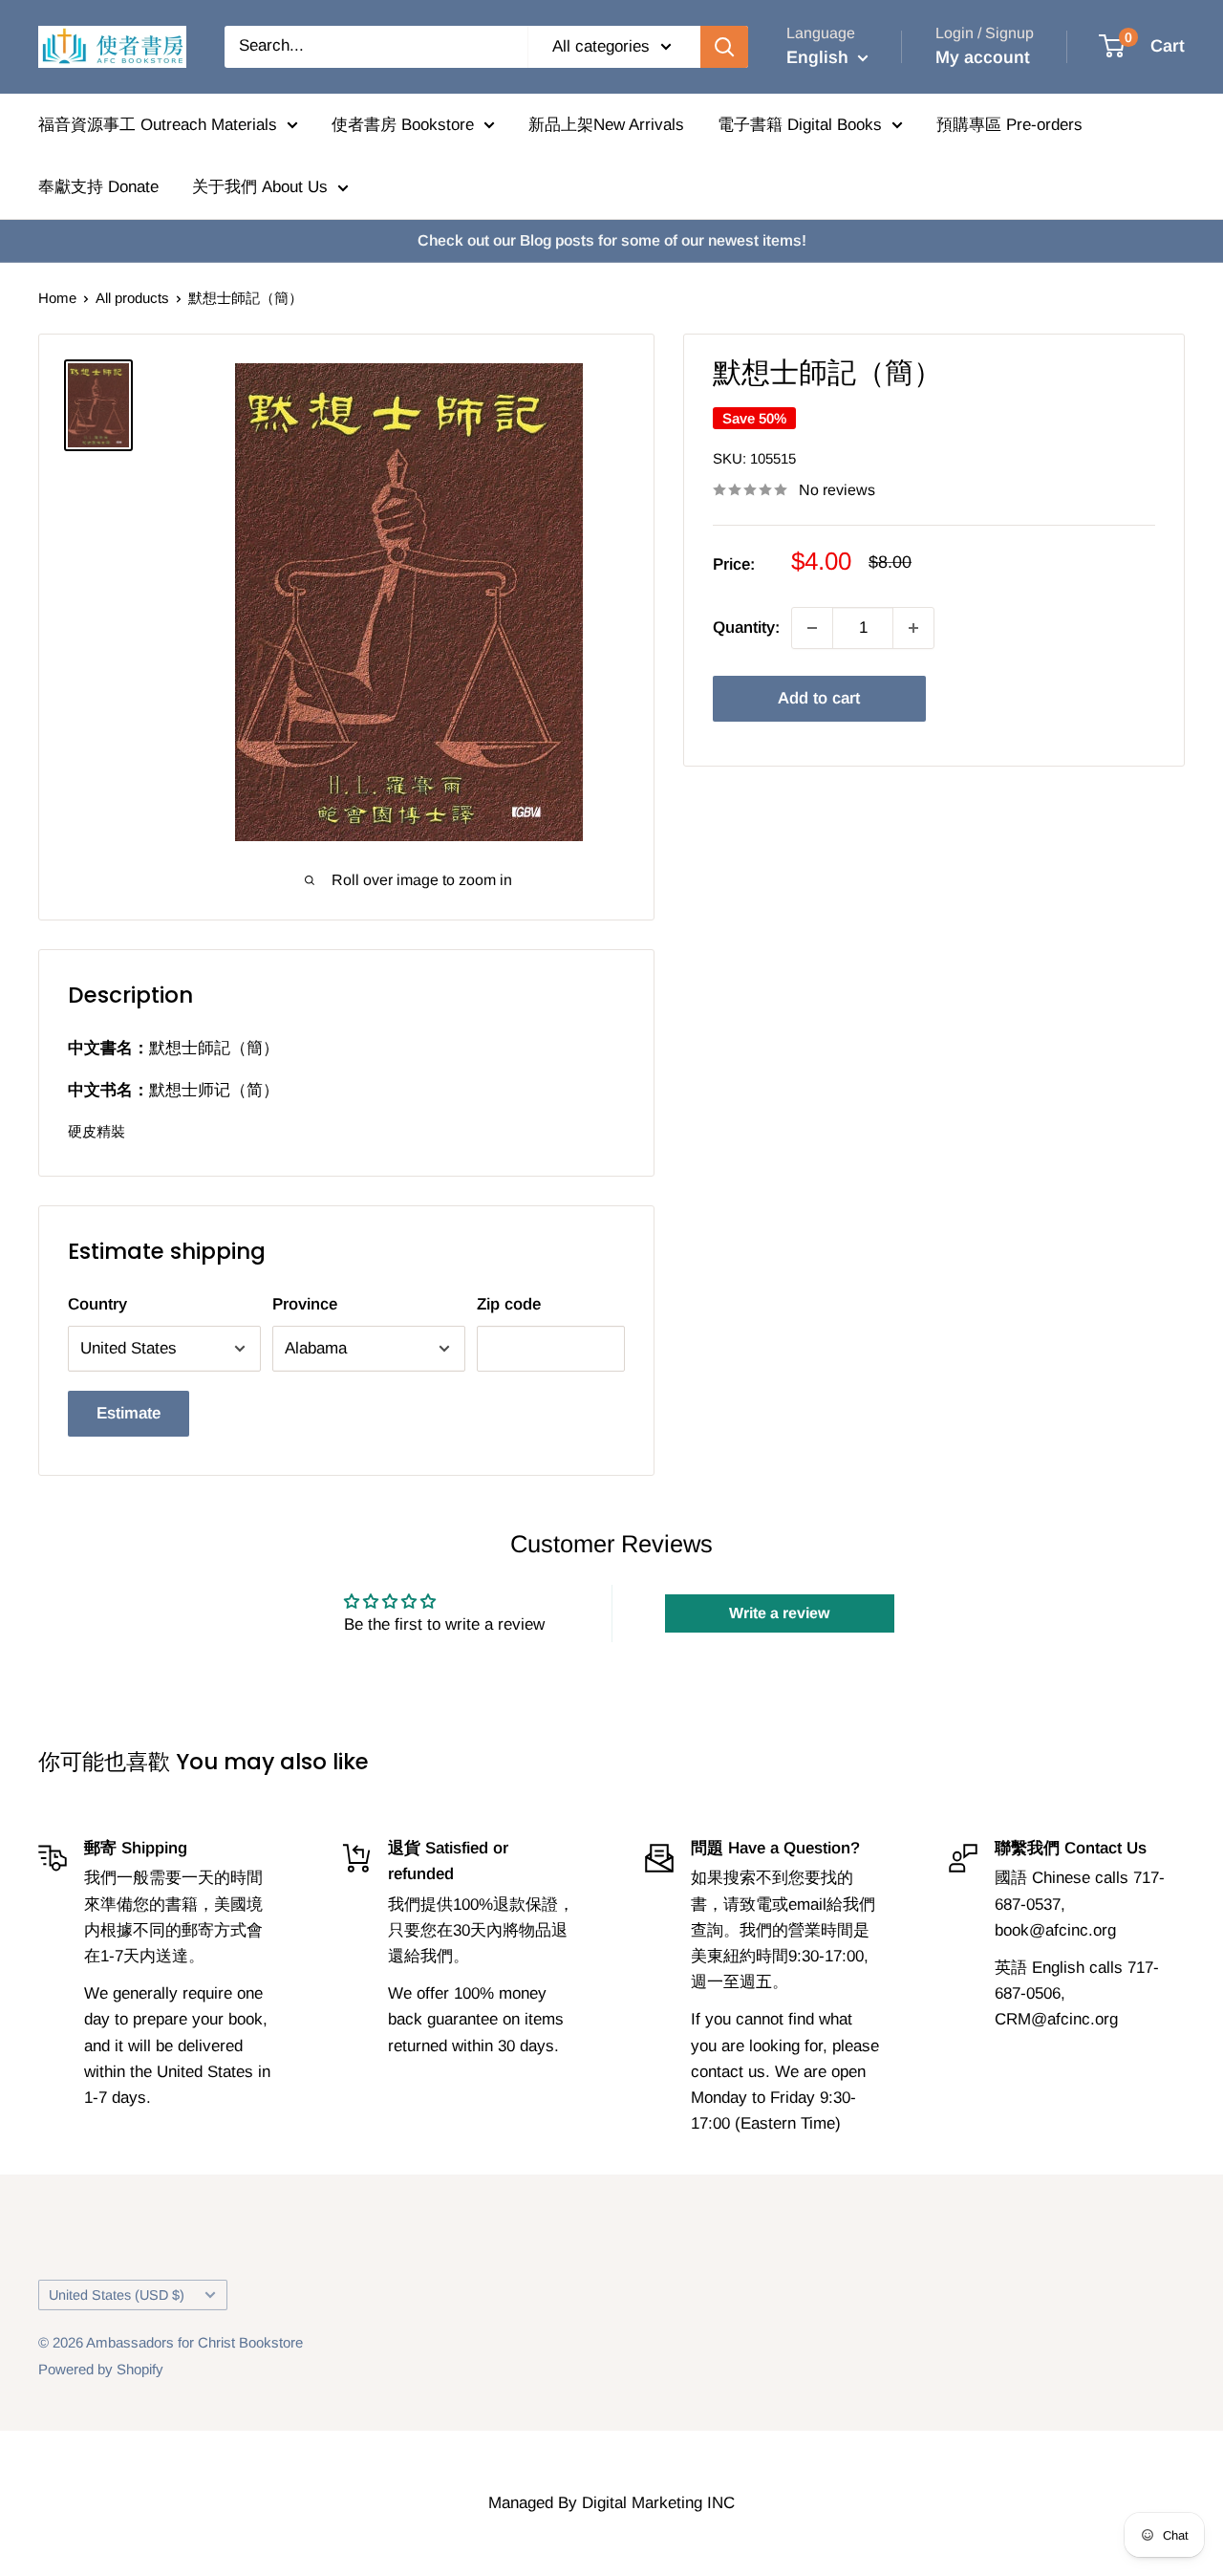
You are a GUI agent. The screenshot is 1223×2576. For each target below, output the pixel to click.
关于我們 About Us (260, 187)
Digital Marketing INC (658, 2503)
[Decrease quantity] (812, 628)
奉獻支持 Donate (98, 187)
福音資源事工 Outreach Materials (158, 125)
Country (97, 1304)
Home (57, 298)
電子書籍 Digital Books (800, 125)
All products (132, 298)
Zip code (509, 1304)
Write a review (779, 1613)
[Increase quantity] (913, 628)
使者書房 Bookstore (403, 125)
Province (305, 1304)
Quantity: (746, 628)
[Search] (724, 47)
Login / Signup (985, 33)
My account (983, 57)
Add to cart (819, 698)
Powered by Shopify (101, 2369)
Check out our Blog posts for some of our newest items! (612, 240)
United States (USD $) (117, 2295)
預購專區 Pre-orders (1009, 125)
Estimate (129, 1413)
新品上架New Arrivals (606, 125)
